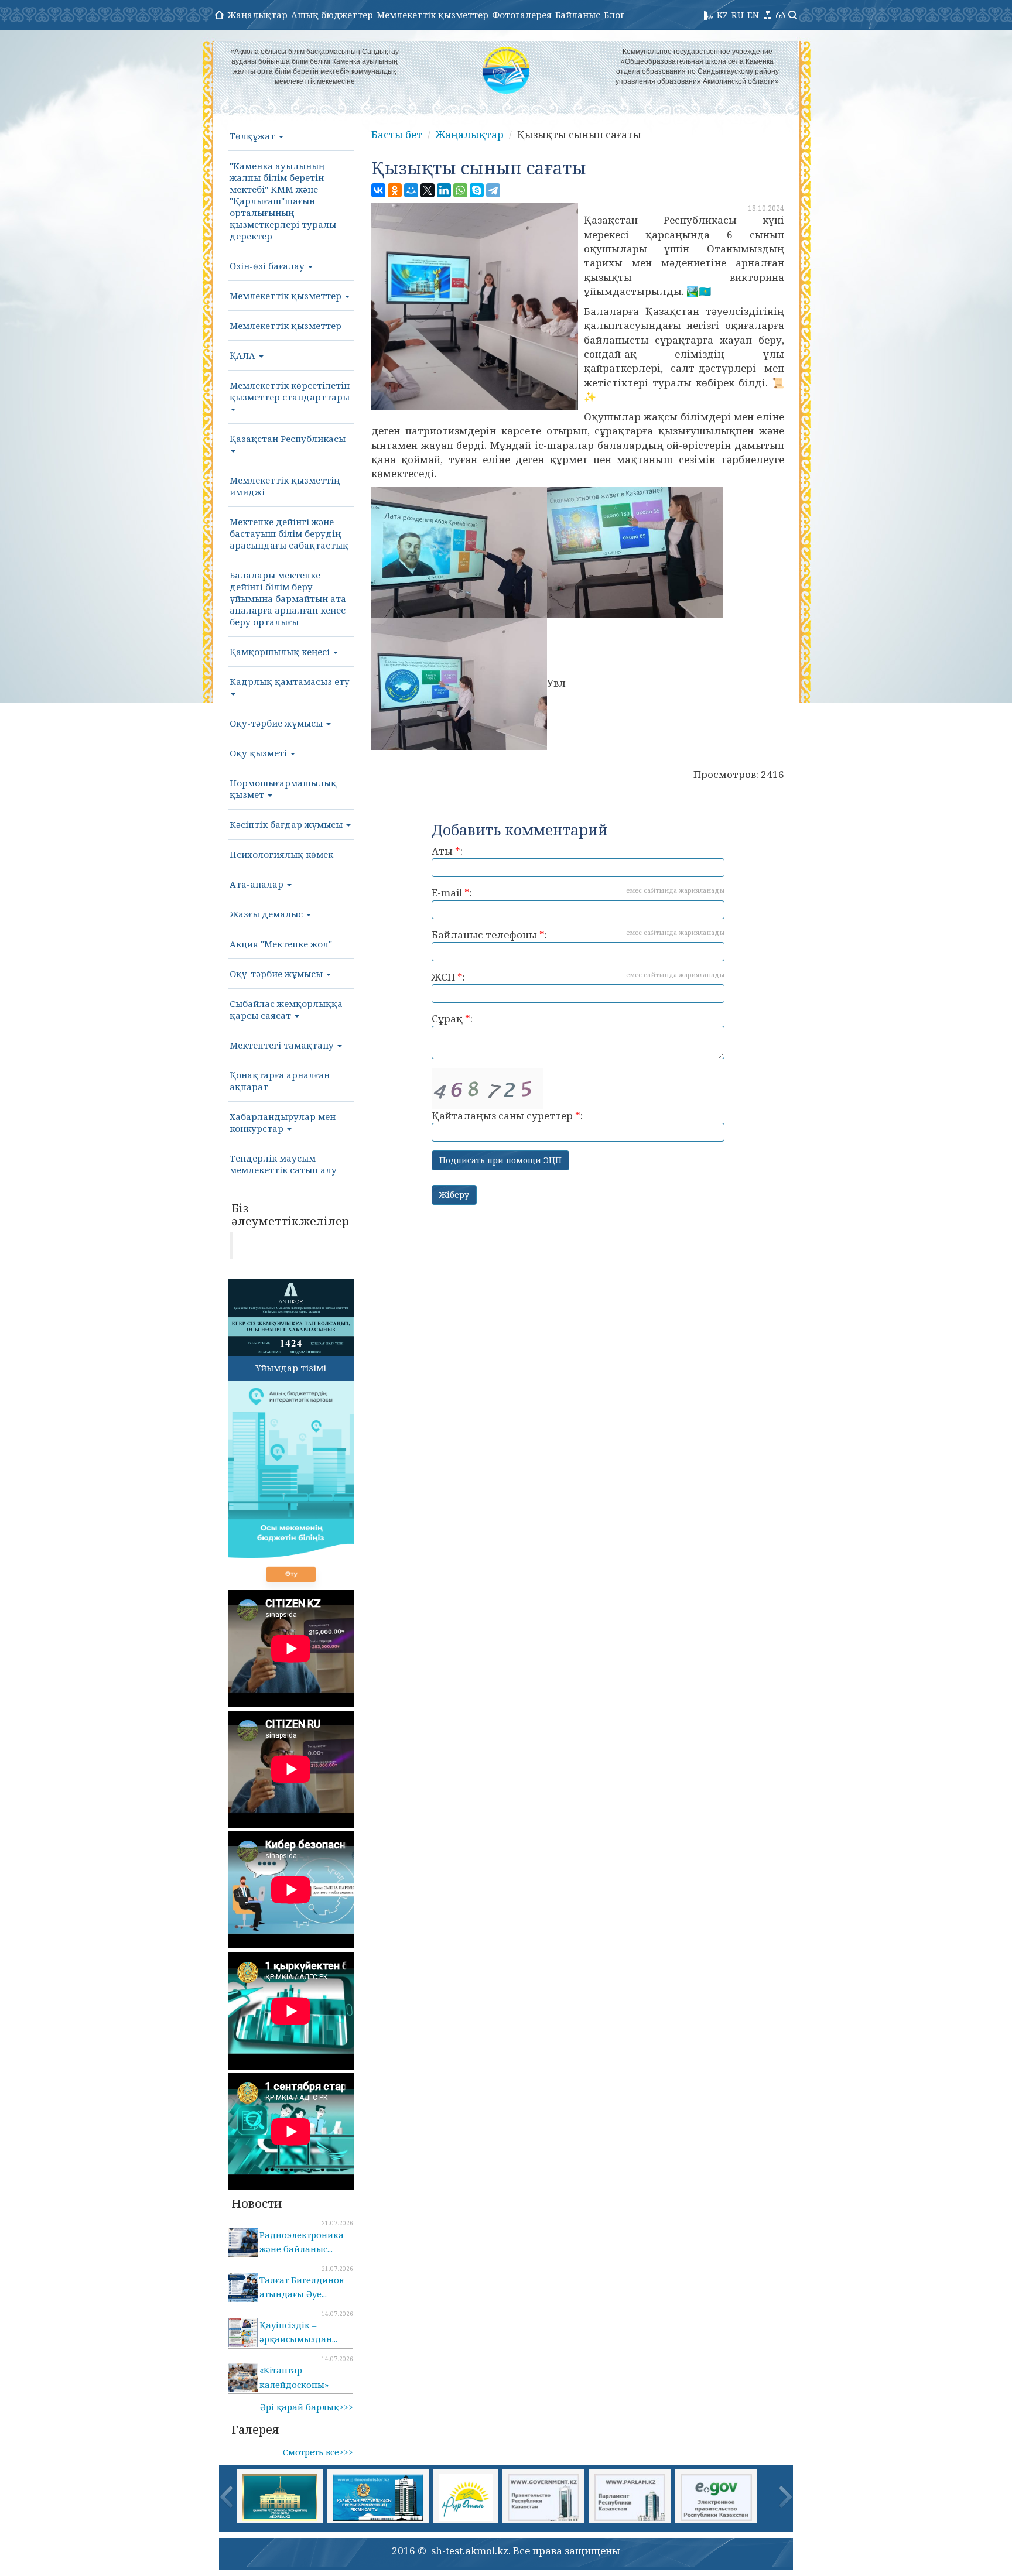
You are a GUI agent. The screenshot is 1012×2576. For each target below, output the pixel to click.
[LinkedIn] (444, 190)
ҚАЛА (244, 355)
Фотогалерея (522, 15)
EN (753, 15)
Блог (614, 15)
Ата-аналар (258, 884)
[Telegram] (493, 190)
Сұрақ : (452, 1018)
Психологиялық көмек (281, 854)
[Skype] (477, 190)
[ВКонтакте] (378, 190)
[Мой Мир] (411, 190)
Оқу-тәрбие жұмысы (277, 723)
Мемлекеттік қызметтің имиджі (285, 486)
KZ (722, 15)
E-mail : (578, 893)
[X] (428, 190)
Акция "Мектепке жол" (281, 944)
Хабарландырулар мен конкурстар (283, 1122)
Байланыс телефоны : (578, 935)
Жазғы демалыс (267, 914)
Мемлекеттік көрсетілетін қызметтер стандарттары (290, 391)
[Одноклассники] (395, 190)
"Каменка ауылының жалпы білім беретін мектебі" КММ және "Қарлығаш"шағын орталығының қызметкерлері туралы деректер (283, 201)
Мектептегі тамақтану (283, 1045)
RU (738, 15)
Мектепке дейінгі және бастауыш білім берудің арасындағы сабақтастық (289, 533)
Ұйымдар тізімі (291, 1368)
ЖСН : (578, 977)
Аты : (447, 851)
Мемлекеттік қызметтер (433, 15)
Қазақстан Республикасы (288, 439)
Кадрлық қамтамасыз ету (290, 681)
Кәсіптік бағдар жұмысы (287, 824)
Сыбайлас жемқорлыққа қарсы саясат (286, 1009)
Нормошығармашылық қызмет (283, 789)
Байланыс (578, 15)
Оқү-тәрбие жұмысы (277, 974)
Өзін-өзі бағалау (268, 266)
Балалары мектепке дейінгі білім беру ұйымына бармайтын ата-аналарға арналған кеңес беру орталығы (290, 598)
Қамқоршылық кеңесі (281, 652)
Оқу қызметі (259, 753)
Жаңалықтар (257, 15)
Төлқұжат (254, 136)
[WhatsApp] (460, 190)
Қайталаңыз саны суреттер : (507, 1116)
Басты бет (397, 134)
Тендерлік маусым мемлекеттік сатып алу (283, 1164)
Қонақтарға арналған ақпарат (280, 1081)
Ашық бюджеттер (332, 15)
